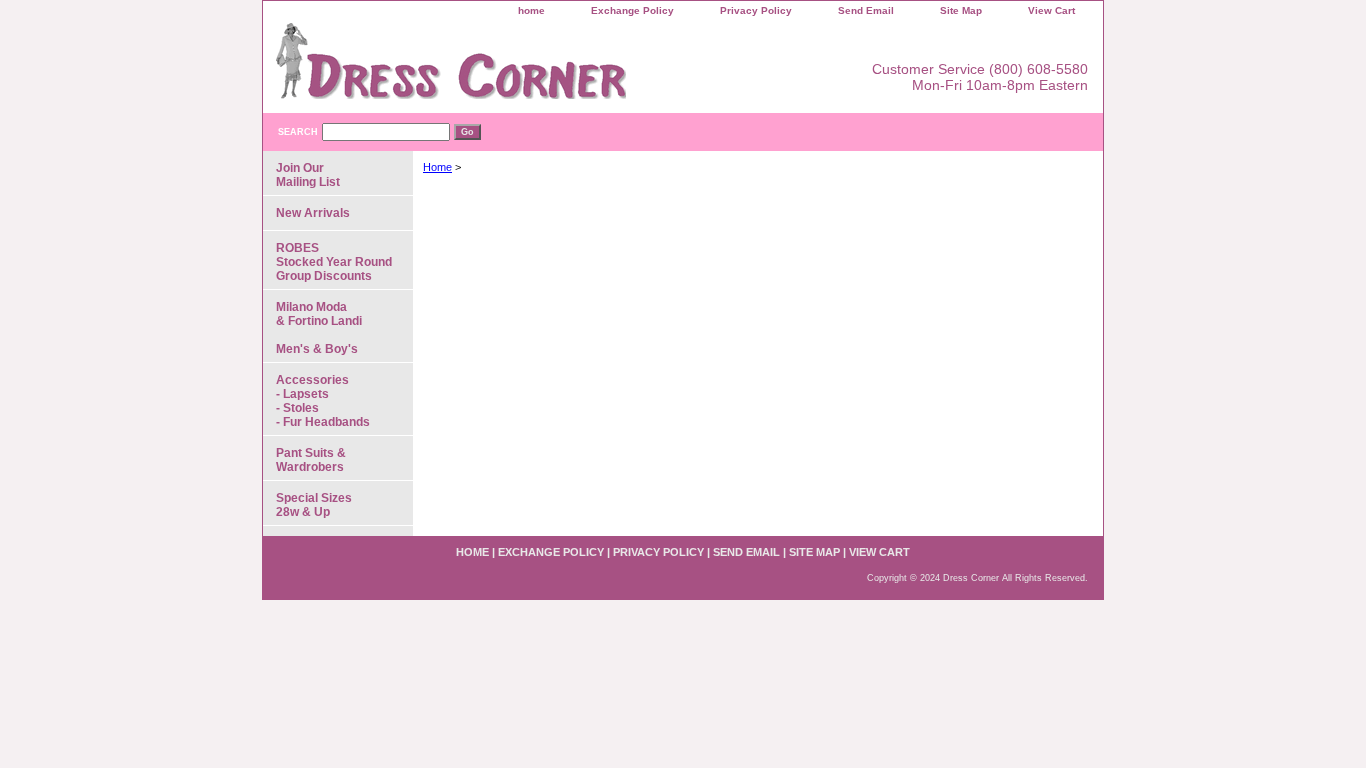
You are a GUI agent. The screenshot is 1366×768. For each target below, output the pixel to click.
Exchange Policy (632, 10)
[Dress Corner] (513, 68)
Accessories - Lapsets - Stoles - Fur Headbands (323, 401)
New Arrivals (313, 213)
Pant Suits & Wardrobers (311, 460)
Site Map (961, 10)
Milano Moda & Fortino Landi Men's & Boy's (319, 328)
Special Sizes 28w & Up (314, 505)
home (531, 10)
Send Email (866, 10)
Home (437, 167)
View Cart (1051, 10)
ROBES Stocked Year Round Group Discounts (334, 262)
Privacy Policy (756, 10)
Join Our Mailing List (308, 175)
